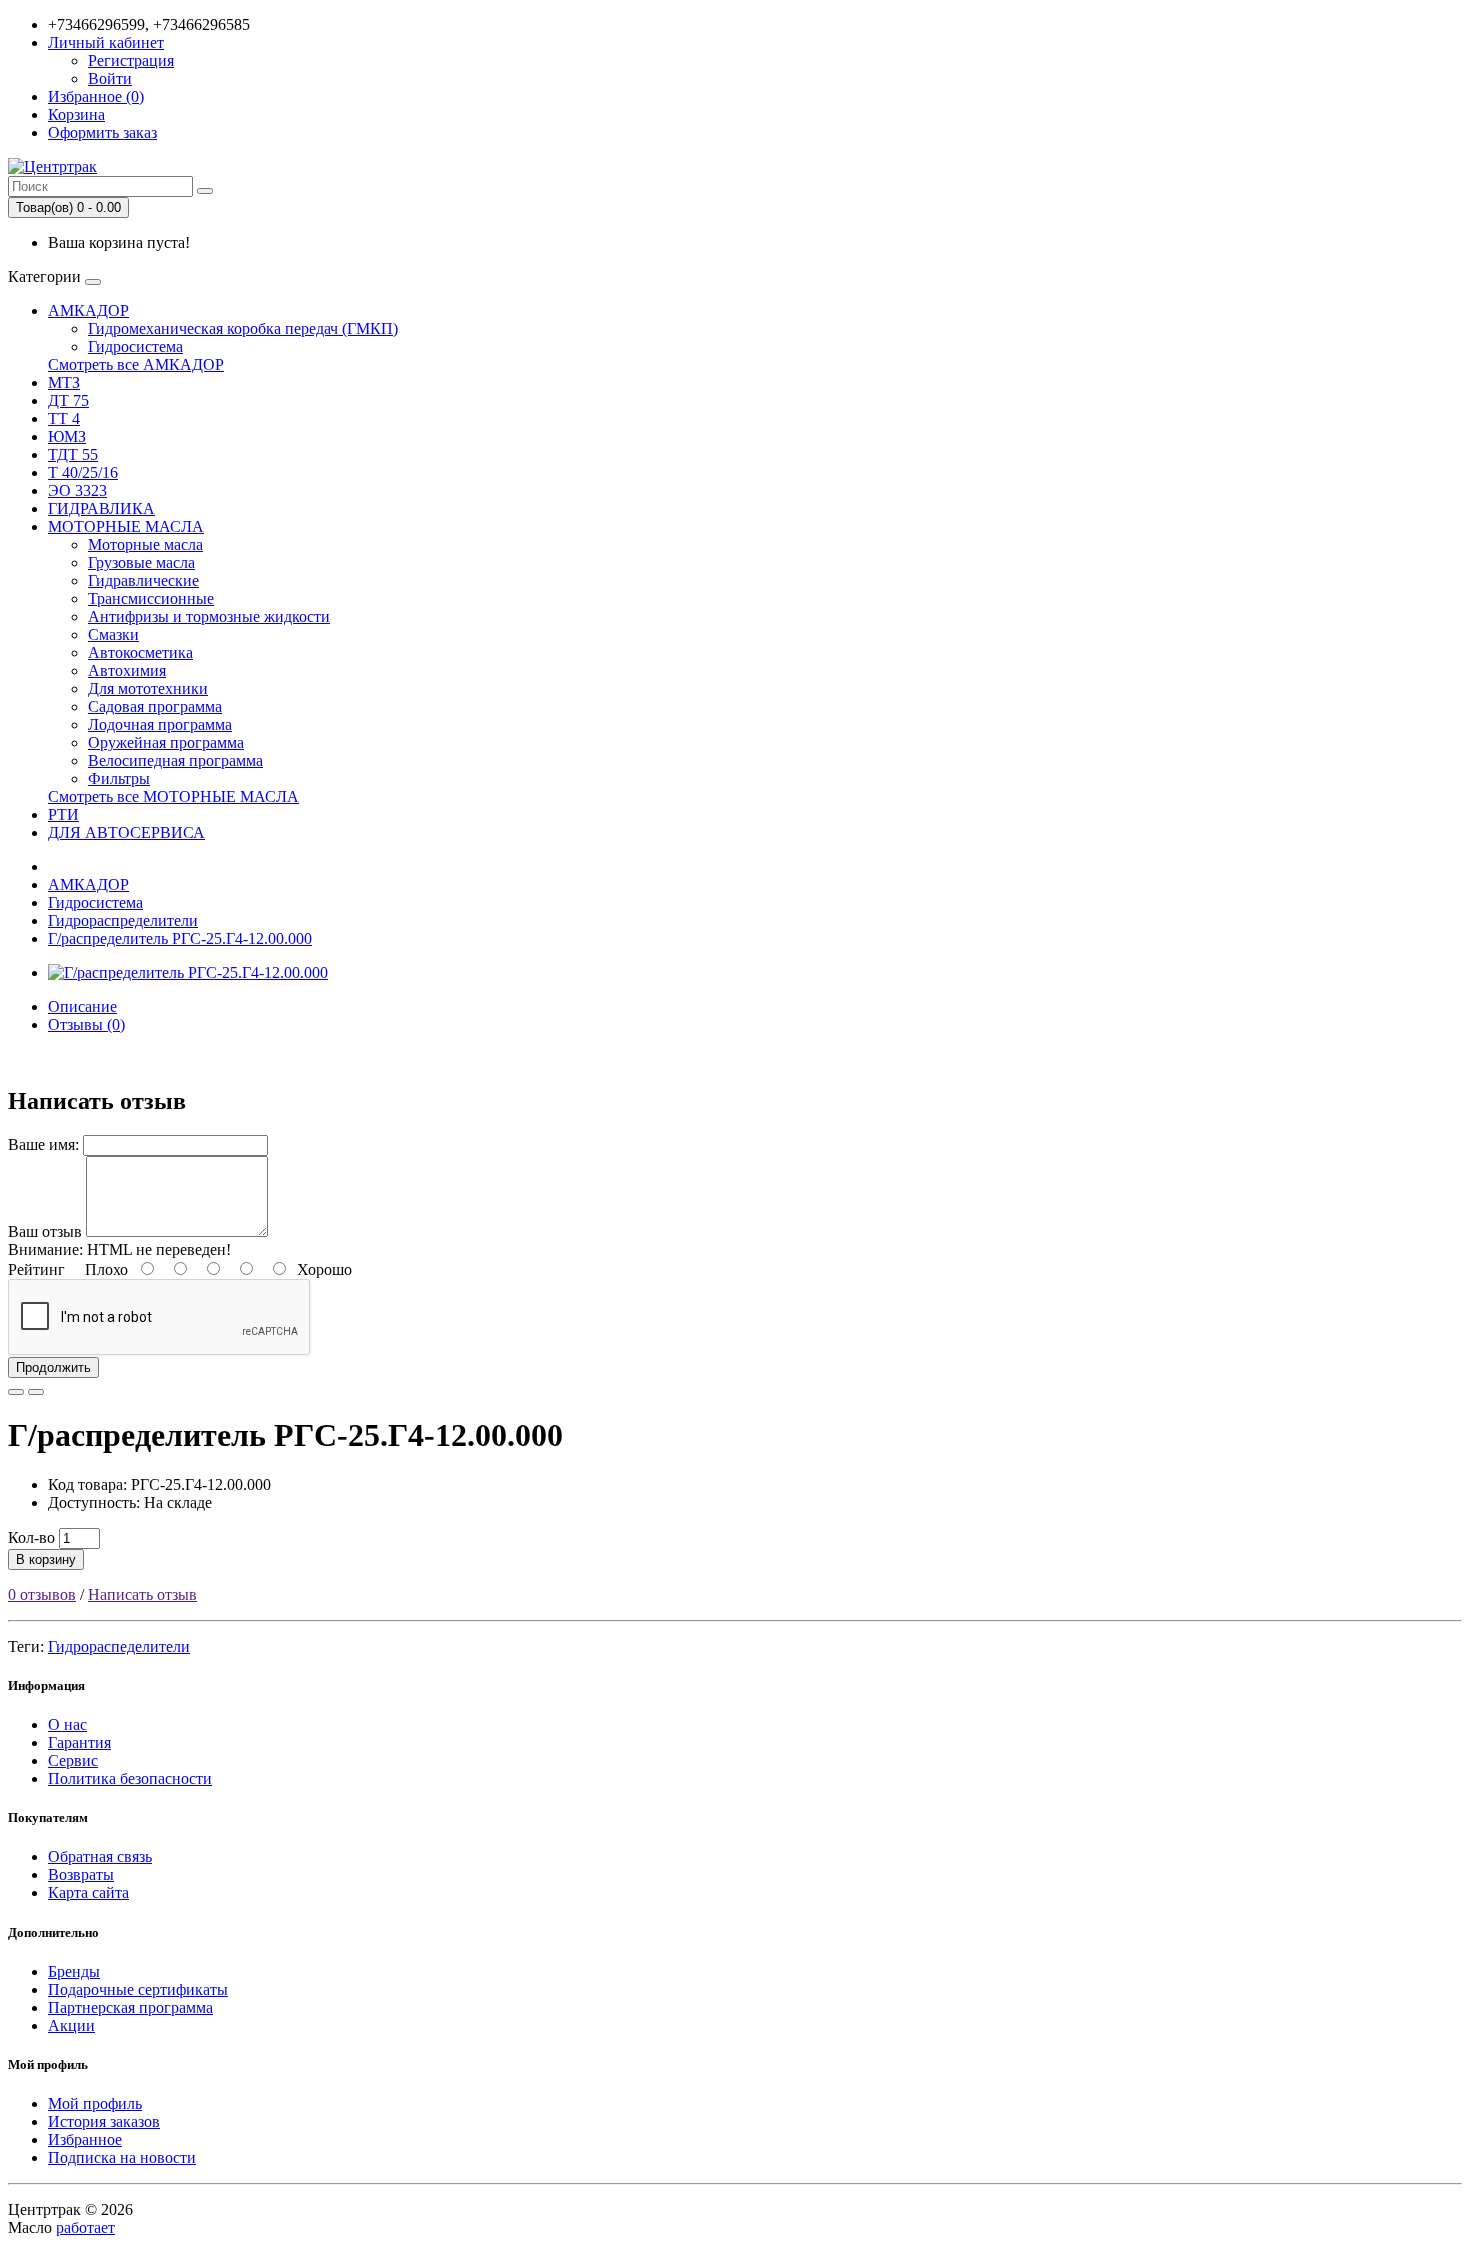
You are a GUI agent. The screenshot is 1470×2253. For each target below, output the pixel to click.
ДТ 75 (68, 400)
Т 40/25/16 (83, 472)
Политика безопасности (130, 1778)
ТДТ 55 (73, 454)
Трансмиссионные (151, 598)
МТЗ (64, 382)
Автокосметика (140, 652)
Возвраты (81, 1874)
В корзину (46, 1559)
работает (85, 2227)
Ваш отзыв (45, 1231)
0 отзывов (42, 1594)
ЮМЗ (67, 436)
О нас (67, 1724)
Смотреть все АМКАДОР (136, 364)
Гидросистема (135, 346)
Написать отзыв (142, 1594)
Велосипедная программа (175, 760)
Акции (71, 2025)
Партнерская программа (130, 2007)
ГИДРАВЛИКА (101, 508)
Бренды (74, 1971)
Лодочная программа (160, 724)
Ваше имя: (43, 1144)
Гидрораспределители (123, 920)
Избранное (85, 2139)
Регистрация (131, 60)
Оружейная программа (166, 742)
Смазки (113, 634)
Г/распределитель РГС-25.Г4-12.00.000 (180, 938)
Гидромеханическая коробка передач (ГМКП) (243, 328)
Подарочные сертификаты (138, 1989)
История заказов (104, 2121)
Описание (82, 1006)
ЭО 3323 (77, 490)
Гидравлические (143, 580)
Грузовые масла (141, 562)
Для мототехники (148, 688)
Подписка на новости (122, 2157)
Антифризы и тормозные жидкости (209, 616)
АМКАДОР (88, 310)
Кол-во (31, 1537)
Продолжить (53, 1367)
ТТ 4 (64, 418)
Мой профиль (95, 2103)
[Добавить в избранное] (16, 1392)
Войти (110, 78)
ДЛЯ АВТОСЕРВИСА (126, 832)
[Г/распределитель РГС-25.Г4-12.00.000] (188, 972)
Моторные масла (145, 544)
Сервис (73, 1760)
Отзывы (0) (86, 1024)
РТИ (63, 814)
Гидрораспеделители (119, 1646)
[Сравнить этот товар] (36, 1392)
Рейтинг (36, 1269)
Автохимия (127, 670)
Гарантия (79, 1742)
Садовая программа (155, 706)
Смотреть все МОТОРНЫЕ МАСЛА (173, 796)
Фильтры (119, 778)
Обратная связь (100, 1856)
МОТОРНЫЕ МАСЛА (126, 526)
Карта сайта (88, 1892)
